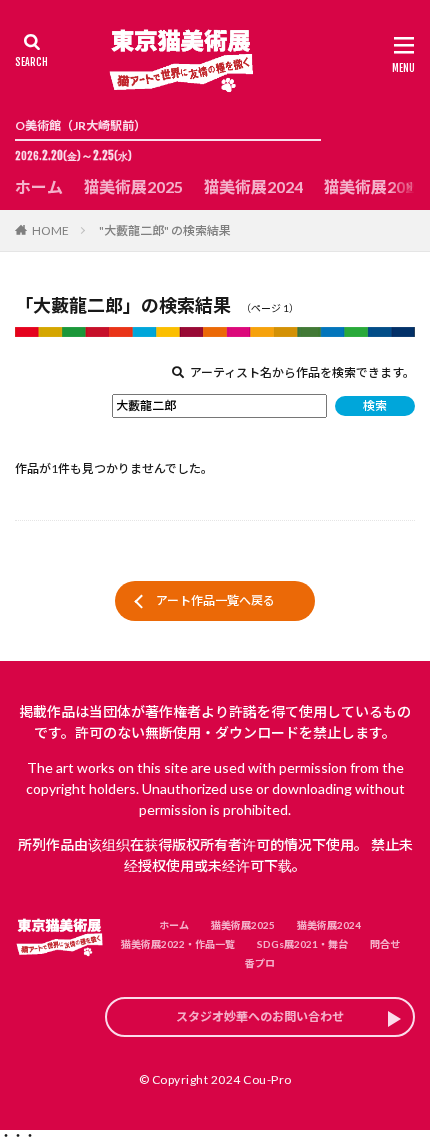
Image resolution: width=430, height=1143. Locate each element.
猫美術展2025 (133, 186)
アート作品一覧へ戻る (215, 600)
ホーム (39, 186)
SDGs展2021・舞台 (302, 944)
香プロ (260, 963)
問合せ (385, 944)
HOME (50, 230)
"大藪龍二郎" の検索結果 (165, 230)
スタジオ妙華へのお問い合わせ (260, 1016)
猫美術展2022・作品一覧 (178, 944)
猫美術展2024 (253, 186)
